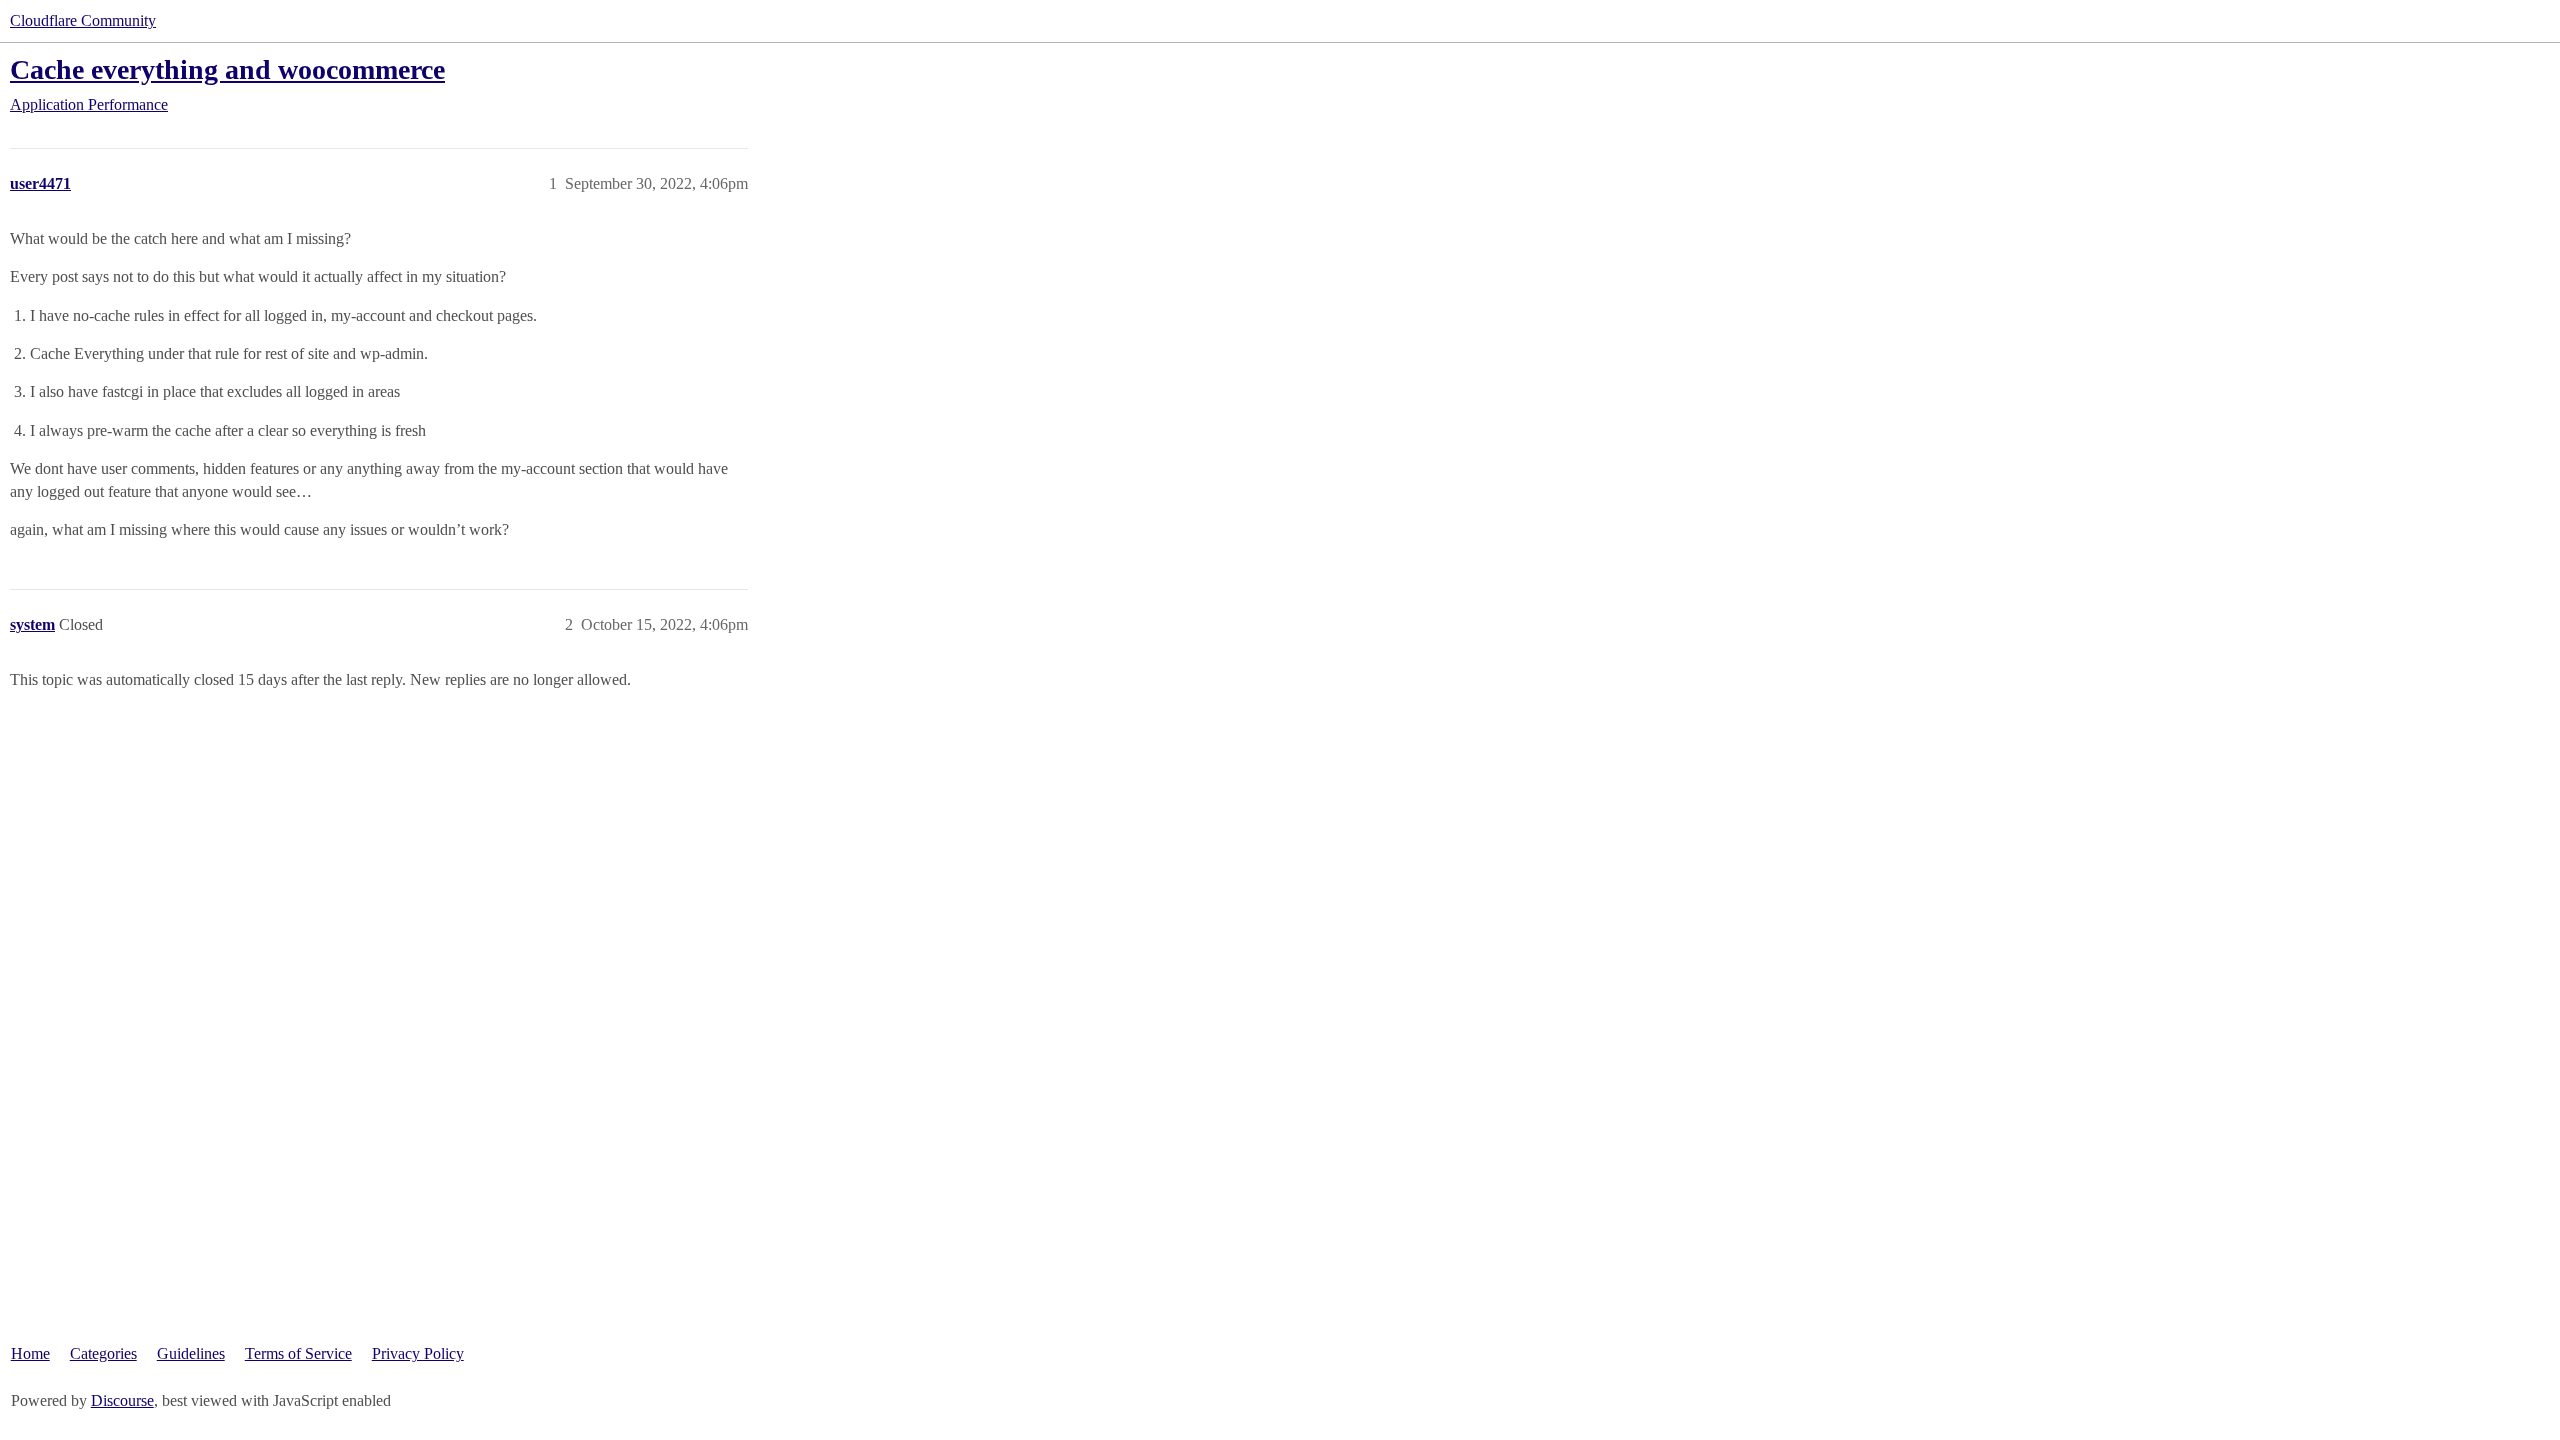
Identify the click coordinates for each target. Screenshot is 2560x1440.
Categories (103, 1353)
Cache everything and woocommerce (227, 69)
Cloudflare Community (83, 20)
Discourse (122, 1400)
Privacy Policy (418, 1353)
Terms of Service (298, 1353)
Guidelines (191, 1353)
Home (30, 1353)
